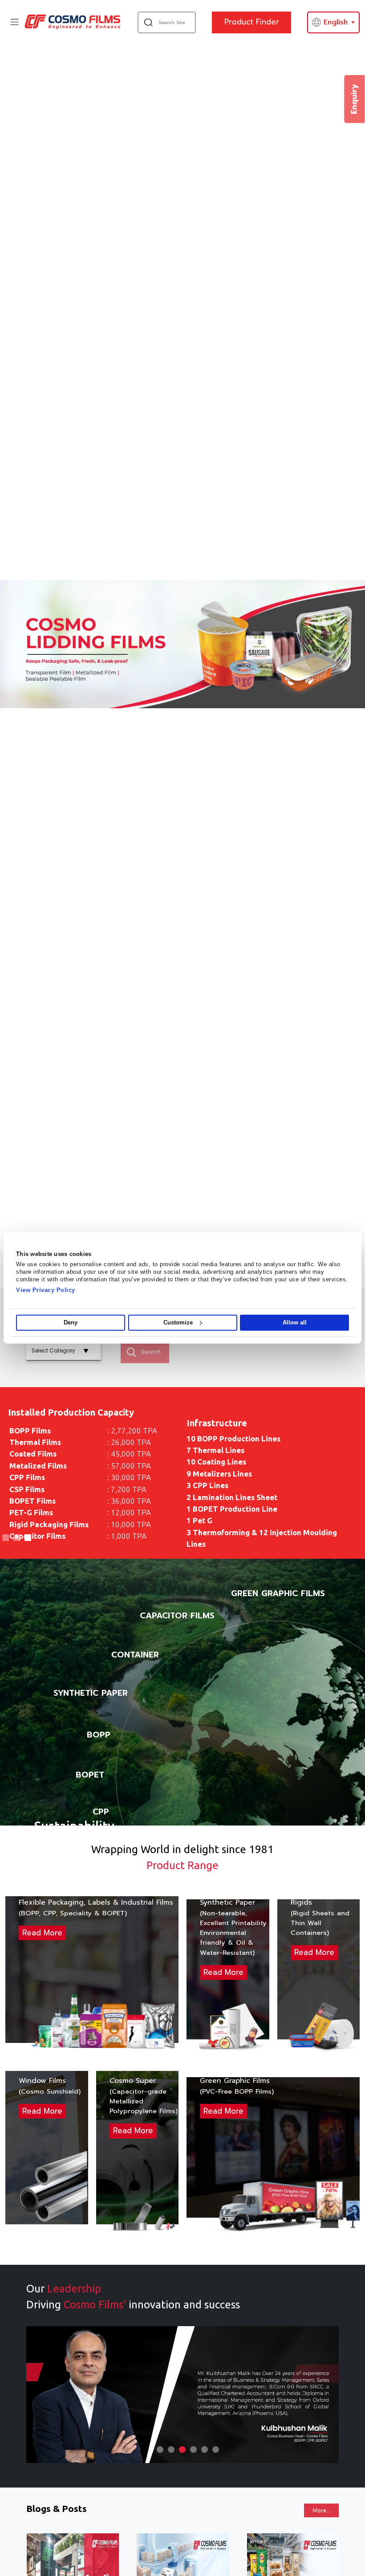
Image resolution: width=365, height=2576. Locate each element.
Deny (71, 1322)
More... (321, 2510)
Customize (178, 1322)
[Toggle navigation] (14, 22)
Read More (42, 1933)
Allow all (295, 1322)
